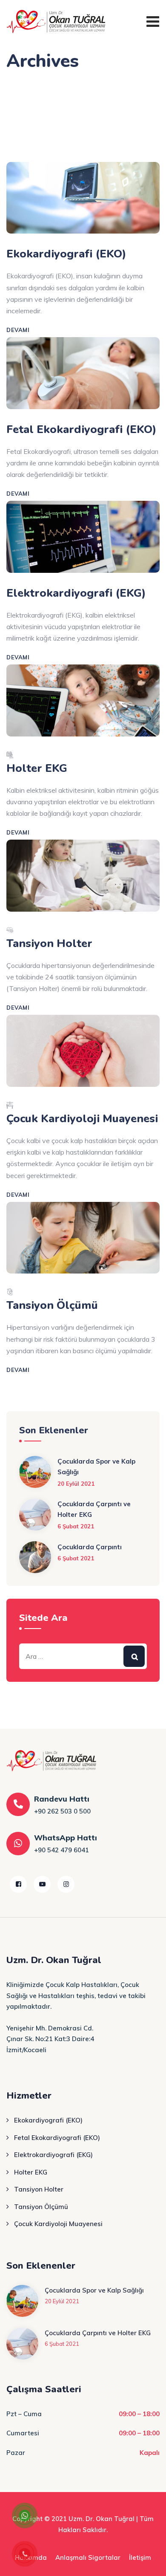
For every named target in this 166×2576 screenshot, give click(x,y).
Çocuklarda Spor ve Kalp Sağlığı (96, 1467)
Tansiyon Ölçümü (52, 1305)
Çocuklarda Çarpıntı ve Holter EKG (94, 1509)
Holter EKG (37, 768)
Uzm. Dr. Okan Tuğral (102, 2519)
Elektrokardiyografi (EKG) (76, 593)
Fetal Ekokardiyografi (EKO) (82, 429)
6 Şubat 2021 (76, 1526)
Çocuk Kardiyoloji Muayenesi (82, 1119)
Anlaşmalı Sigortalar (88, 2557)
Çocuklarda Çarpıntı (90, 1547)
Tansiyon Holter (49, 943)
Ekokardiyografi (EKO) (66, 254)
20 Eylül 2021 (76, 1484)
